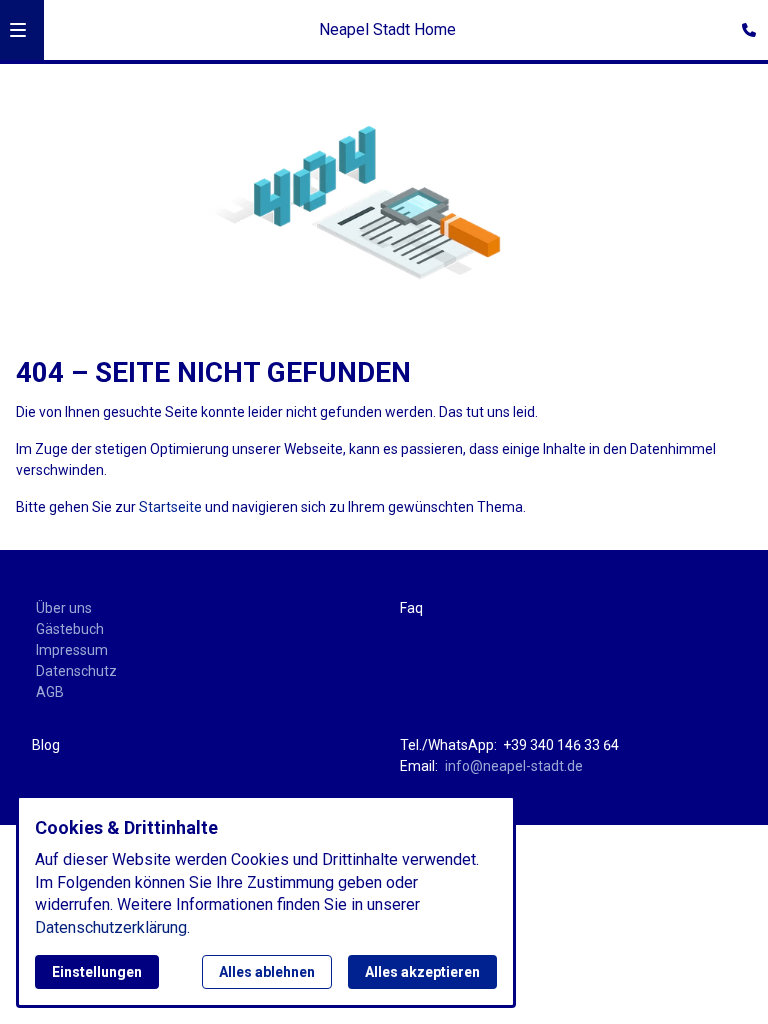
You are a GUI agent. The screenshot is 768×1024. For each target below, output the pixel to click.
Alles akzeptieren (422, 972)
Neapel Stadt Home (387, 29)
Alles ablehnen (267, 972)
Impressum (72, 650)
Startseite (170, 507)
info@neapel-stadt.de (514, 766)
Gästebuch (70, 629)
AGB (50, 692)
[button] (18, 30)
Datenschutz (76, 671)
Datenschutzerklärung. (112, 927)
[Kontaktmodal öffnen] (744, 24)
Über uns (64, 608)
